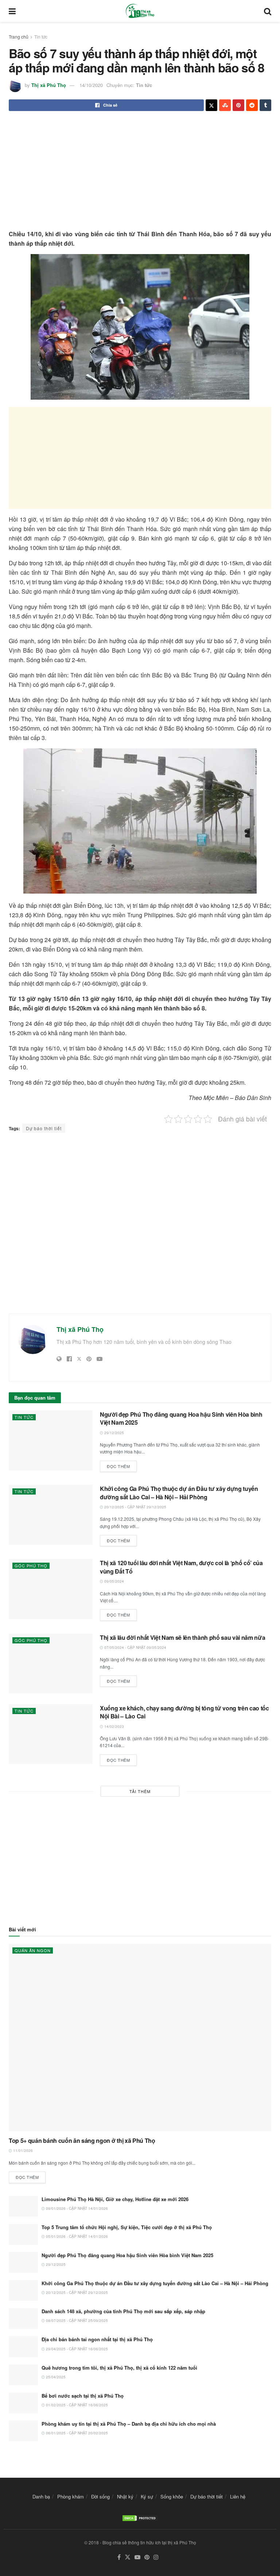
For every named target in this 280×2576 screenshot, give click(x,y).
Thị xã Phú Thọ (49, 85)
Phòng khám (71, 2496)
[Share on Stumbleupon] (225, 105)
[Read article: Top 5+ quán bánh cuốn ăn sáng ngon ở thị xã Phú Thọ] (140, 2037)
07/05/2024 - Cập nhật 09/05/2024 (135, 1647)
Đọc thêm (122, 1465)
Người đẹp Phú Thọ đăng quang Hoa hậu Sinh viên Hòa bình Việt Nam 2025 (181, 1418)
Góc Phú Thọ (31, 1566)
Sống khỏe (172, 2496)
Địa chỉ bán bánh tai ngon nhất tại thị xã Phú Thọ (97, 2339)
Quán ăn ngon (33, 1950)
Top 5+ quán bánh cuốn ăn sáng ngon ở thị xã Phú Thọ (82, 2140)
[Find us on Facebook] (119, 2557)
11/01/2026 (22, 2150)
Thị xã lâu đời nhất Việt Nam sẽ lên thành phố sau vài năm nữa (182, 1637)
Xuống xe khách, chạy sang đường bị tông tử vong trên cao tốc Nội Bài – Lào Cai (184, 1712)
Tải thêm (140, 1791)
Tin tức (41, 37)
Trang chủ (19, 37)
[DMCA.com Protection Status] (140, 2517)
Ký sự (147, 2496)
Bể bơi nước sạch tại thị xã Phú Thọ (83, 2396)
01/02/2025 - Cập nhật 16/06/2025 (76, 2405)
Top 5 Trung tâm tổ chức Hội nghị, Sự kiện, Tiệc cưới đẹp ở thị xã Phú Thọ (127, 2227)
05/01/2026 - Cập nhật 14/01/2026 (76, 2236)
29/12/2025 (114, 1433)
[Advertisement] (140, 171)
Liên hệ (238, 2496)
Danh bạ (41, 2496)
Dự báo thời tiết (44, 1128)
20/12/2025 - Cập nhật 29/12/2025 (135, 1507)
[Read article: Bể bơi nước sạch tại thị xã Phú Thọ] (23, 2403)
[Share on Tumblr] (265, 105)
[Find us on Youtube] (137, 2557)
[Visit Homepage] (140, 11)
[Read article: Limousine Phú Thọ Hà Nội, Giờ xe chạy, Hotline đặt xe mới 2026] (23, 2206)
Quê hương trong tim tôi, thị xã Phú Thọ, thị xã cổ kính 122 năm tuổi (119, 2368)
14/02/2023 (114, 1726)
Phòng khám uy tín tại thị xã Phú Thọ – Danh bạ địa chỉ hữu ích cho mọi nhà (129, 2424)
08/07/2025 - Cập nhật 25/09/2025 (76, 2320)
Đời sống (100, 2496)
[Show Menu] (12, 11)
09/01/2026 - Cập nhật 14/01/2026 (76, 2208)
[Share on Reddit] (252, 105)
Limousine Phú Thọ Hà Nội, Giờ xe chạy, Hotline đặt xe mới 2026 (115, 2199)
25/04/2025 (55, 2377)
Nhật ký (125, 2496)
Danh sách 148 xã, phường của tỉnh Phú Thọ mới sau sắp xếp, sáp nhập (123, 2311)
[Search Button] (268, 11)
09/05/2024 (114, 1581)
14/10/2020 (91, 85)
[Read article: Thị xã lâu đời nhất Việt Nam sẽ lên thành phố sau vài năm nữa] (51, 1663)
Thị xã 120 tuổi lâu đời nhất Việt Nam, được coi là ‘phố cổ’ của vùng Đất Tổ (181, 1567)
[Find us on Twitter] (128, 2557)
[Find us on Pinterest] (147, 2557)
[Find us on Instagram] (156, 2557)
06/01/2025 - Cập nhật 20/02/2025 (76, 2433)
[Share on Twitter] (211, 105)
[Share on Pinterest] (238, 105)
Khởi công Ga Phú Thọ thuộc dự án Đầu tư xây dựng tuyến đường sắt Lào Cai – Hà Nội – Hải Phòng (179, 1493)
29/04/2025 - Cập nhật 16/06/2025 (76, 2349)
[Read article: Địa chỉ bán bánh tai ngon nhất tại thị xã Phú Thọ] (23, 2347)
